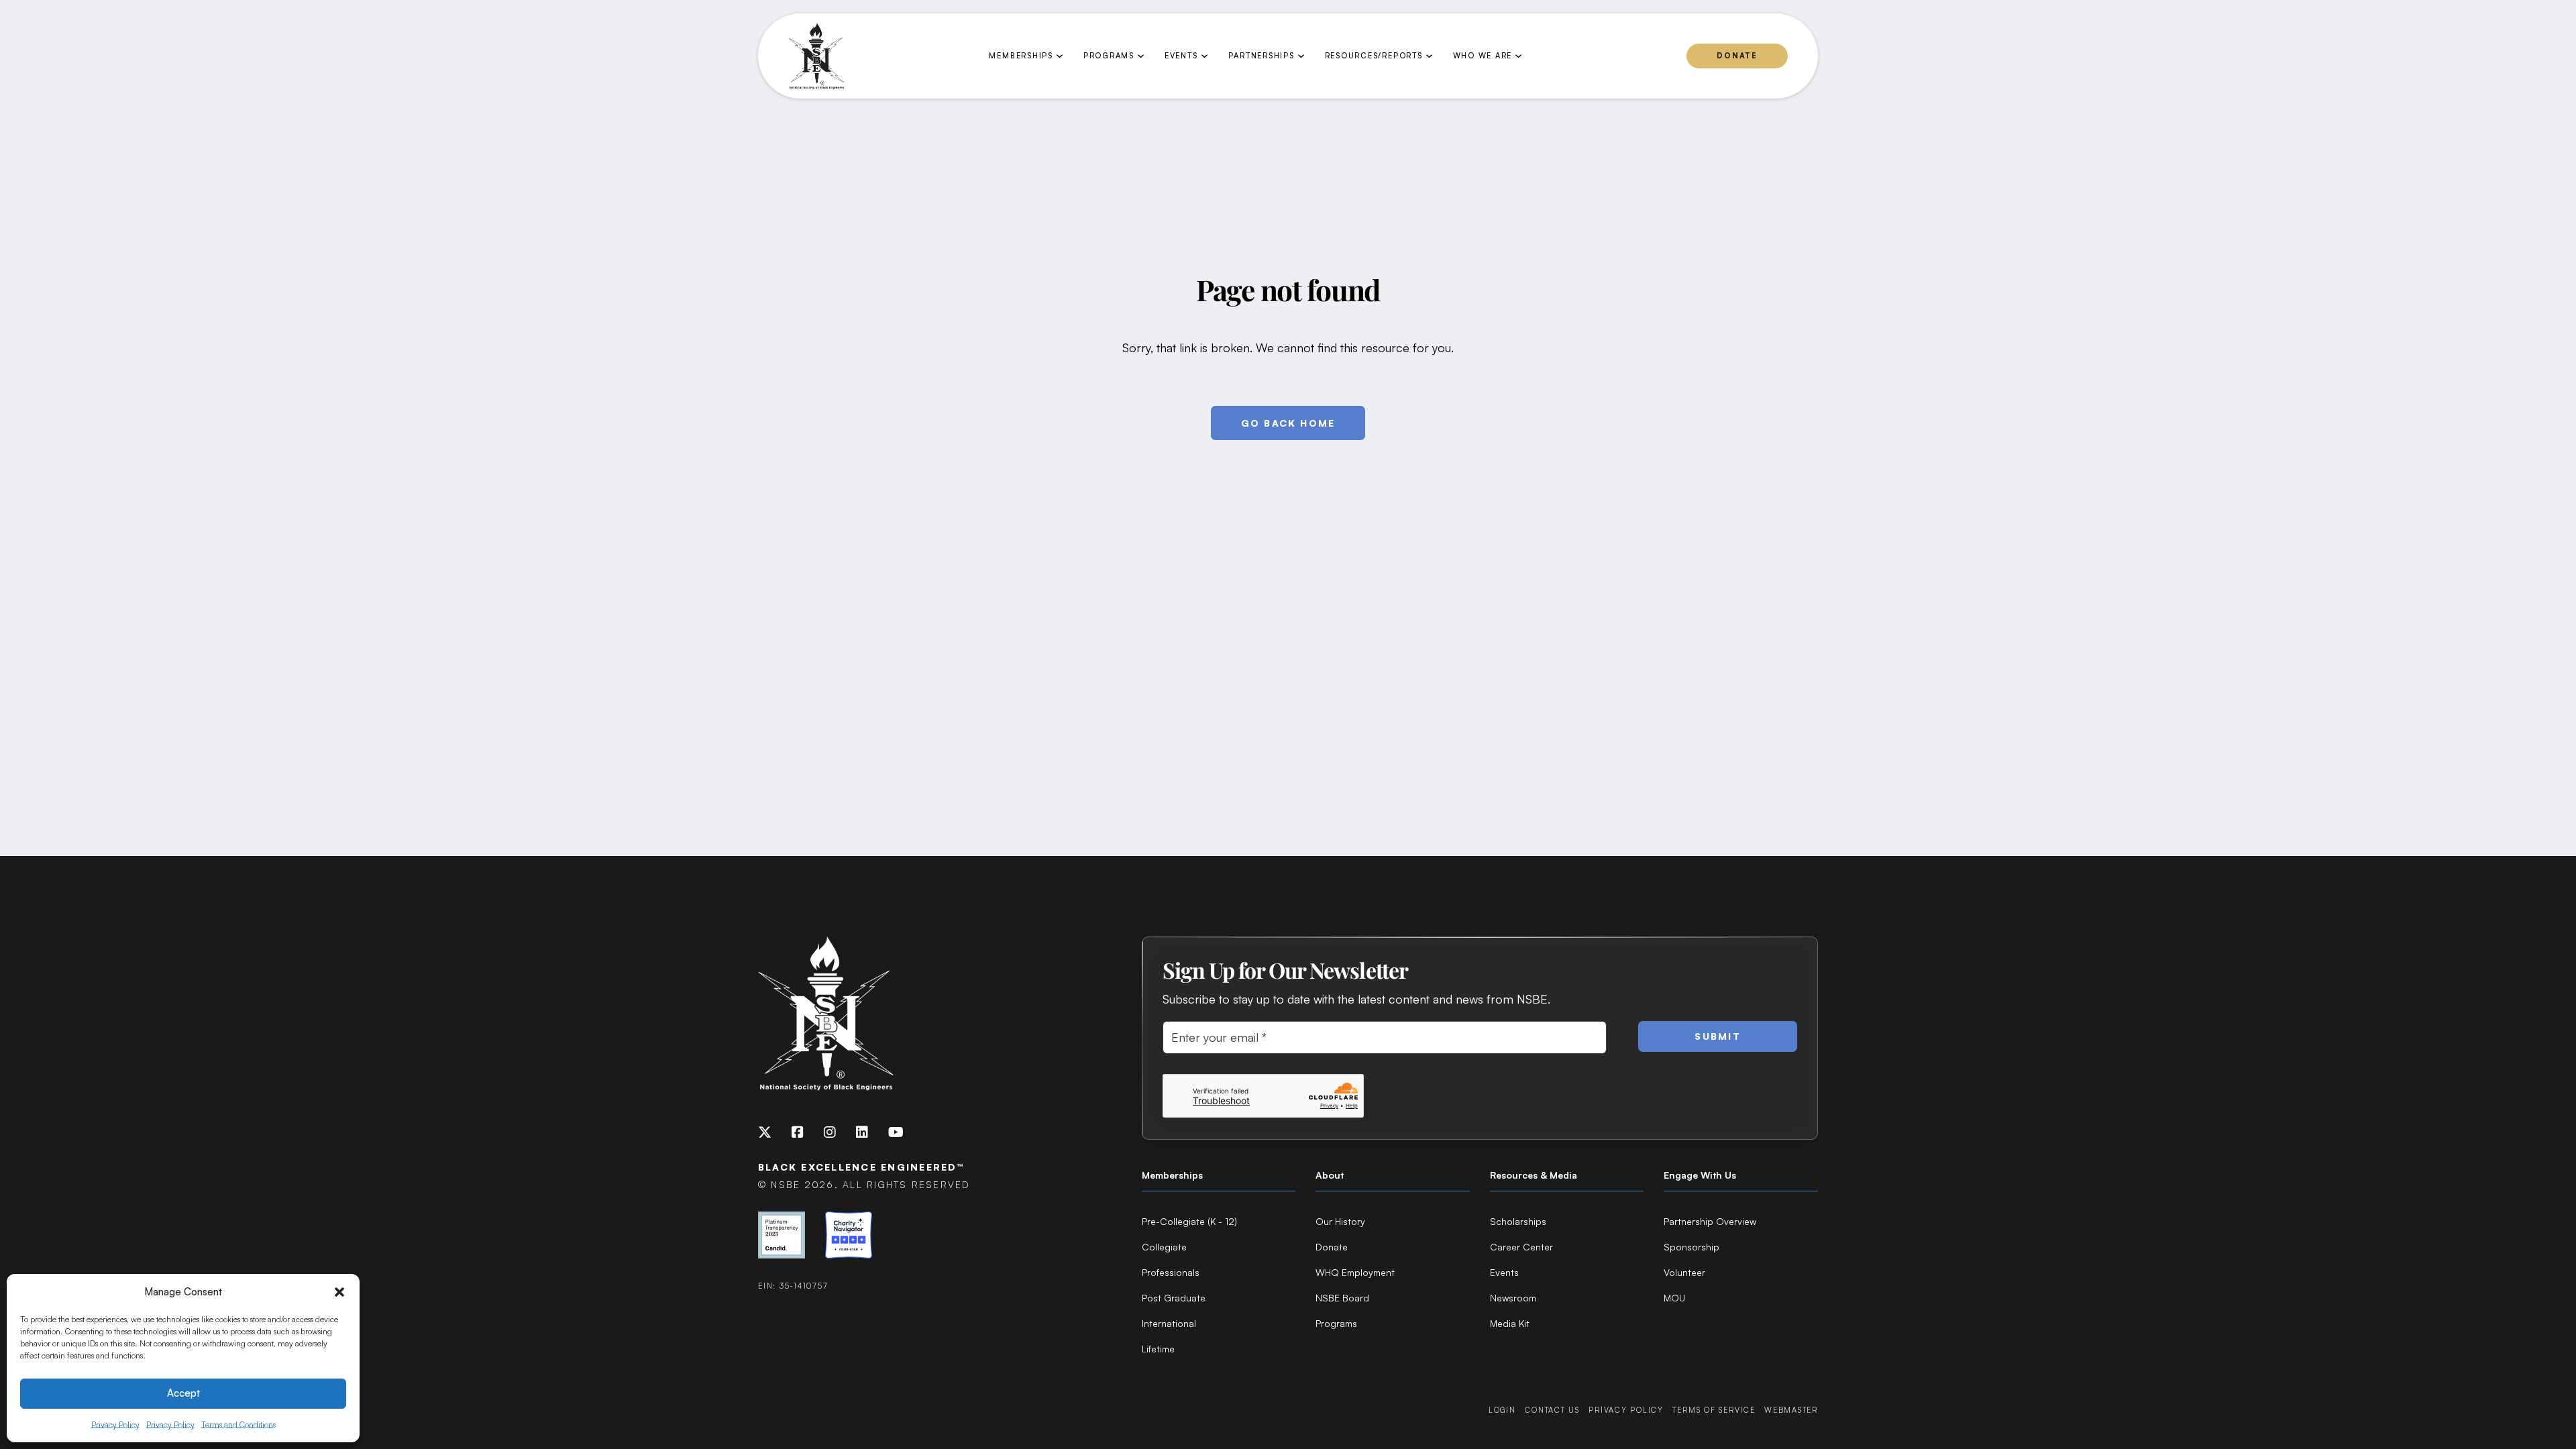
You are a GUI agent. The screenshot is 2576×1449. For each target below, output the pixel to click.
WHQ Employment (1355, 1272)
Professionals (1171, 1272)
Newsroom (1513, 1298)
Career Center (1521, 1247)
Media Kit (1510, 1323)
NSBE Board (1342, 1298)
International (1169, 1323)
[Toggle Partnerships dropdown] (1301, 56)
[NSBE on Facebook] (798, 1132)
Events (1504, 1272)
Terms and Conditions (238, 1425)
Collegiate (1164, 1247)
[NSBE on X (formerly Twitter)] (765, 1132)
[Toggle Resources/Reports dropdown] (1429, 56)
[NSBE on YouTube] (896, 1132)
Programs (1336, 1323)
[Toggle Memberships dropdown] (1060, 56)
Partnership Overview (1710, 1221)
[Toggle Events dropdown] (1204, 56)
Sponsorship (1692, 1247)
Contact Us (1552, 1410)
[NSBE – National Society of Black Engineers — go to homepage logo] (816, 56)
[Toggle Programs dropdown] (1141, 56)
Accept (183, 1393)
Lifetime (1158, 1349)
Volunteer (1684, 1272)
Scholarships (1518, 1221)
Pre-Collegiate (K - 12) (1189, 1221)
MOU (1674, 1298)
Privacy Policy (115, 1425)
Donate (1737, 56)
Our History (1340, 1221)
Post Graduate (1174, 1298)
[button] (339, 1292)
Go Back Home (1288, 423)
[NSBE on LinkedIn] (862, 1132)
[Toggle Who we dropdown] (1518, 56)
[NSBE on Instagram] (830, 1132)
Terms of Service (1714, 1410)
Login (1502, 1410)
